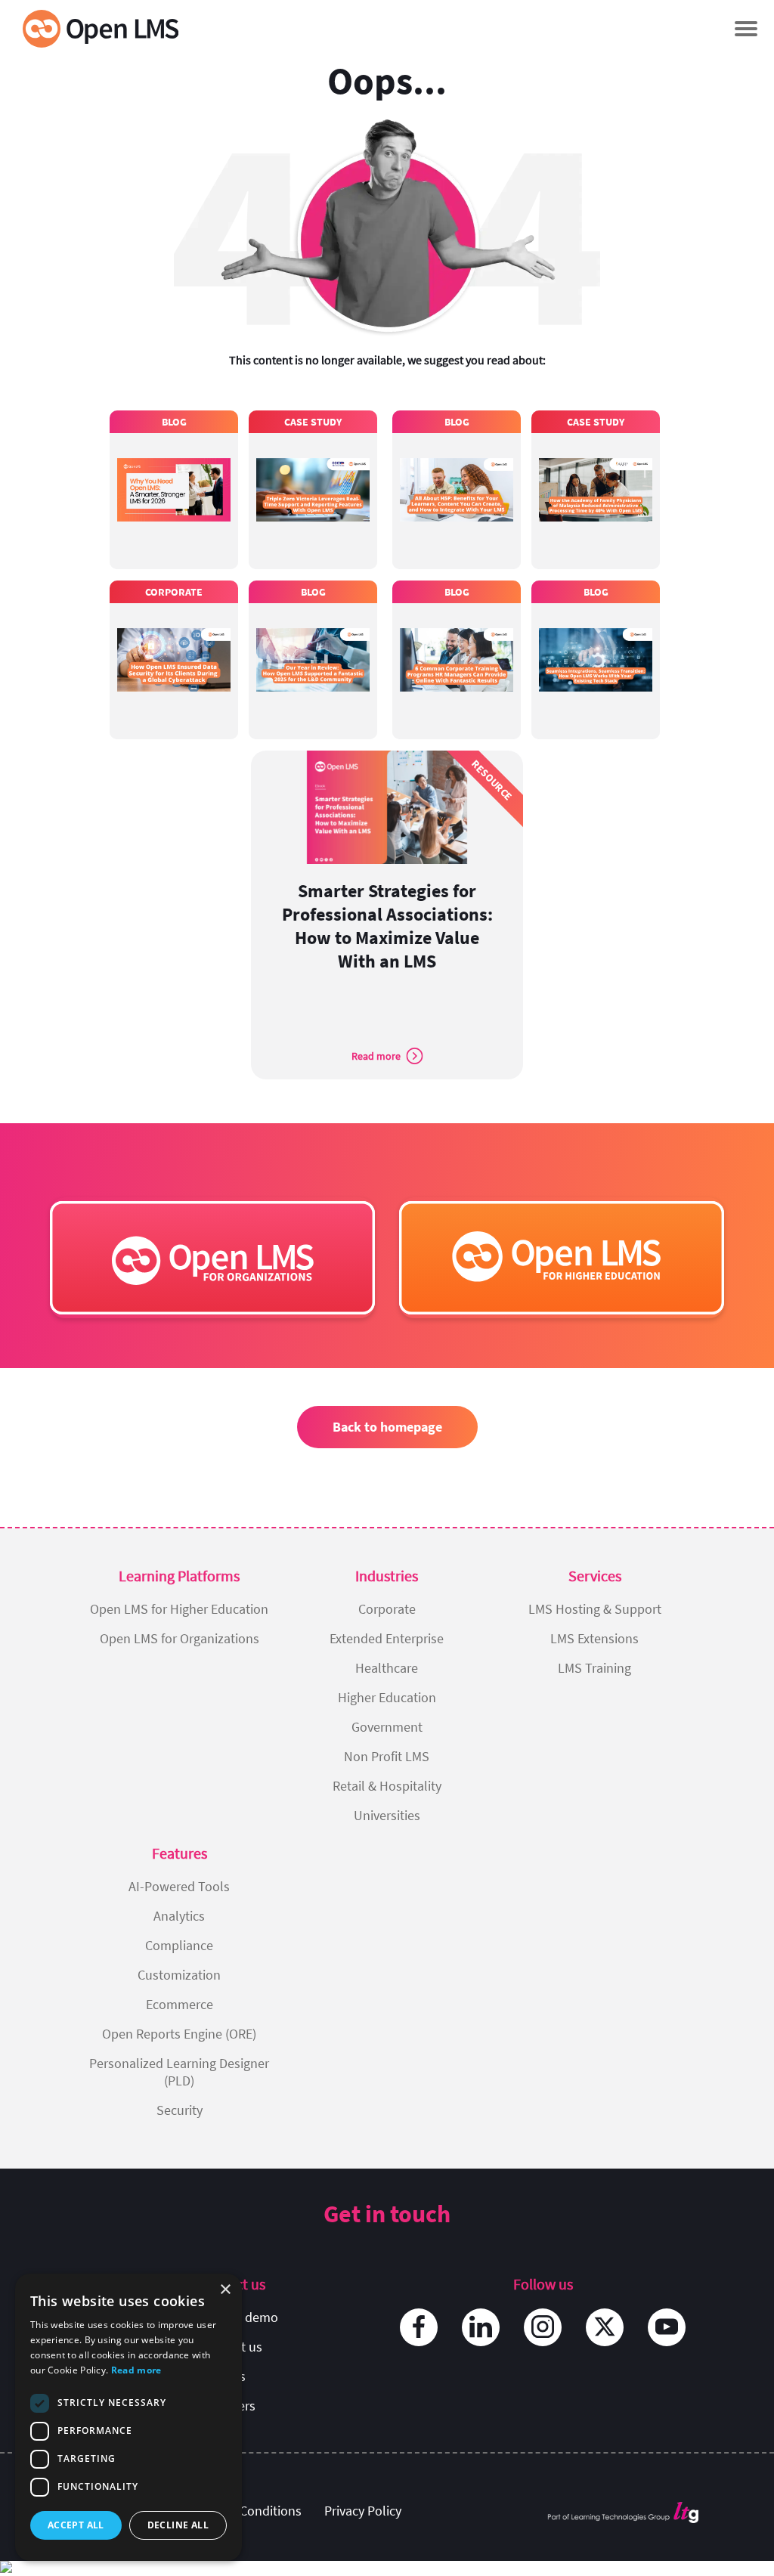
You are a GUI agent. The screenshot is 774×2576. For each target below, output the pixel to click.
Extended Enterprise (387, 1638)
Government (387, 1727)
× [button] (225, 2290)
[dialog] (128, 2417)
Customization (179, 1975)
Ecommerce (180, 2004)
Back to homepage (387, 1427)
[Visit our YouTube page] (667, 2327)
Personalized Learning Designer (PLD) (179, 2072)
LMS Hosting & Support (595, 1609)
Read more (136, 2370)
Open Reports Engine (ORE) (179, 2034)
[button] (746, 28)
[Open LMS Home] (101, 28)
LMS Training (594, 1668)
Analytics (179, 1916)
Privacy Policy (363, 2511)
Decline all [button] (178, 2525)
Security (180, 2110)
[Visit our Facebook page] (419, 2327)
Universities (387, 1815)
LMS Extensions (594, 1638)
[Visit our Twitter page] (605, 2327)
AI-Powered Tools (179, 1886)
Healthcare (387, 1668)
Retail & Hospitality (387, 1786)
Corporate (387, 1609)
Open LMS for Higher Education (179, 1609)
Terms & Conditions (246, 2511)
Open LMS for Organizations (180, 1638)
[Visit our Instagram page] (543, 2327)
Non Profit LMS (387, 1756)
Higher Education (387, 1697)
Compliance (179, 1945)
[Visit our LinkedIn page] (481, 2327)
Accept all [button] (76, 2525)
